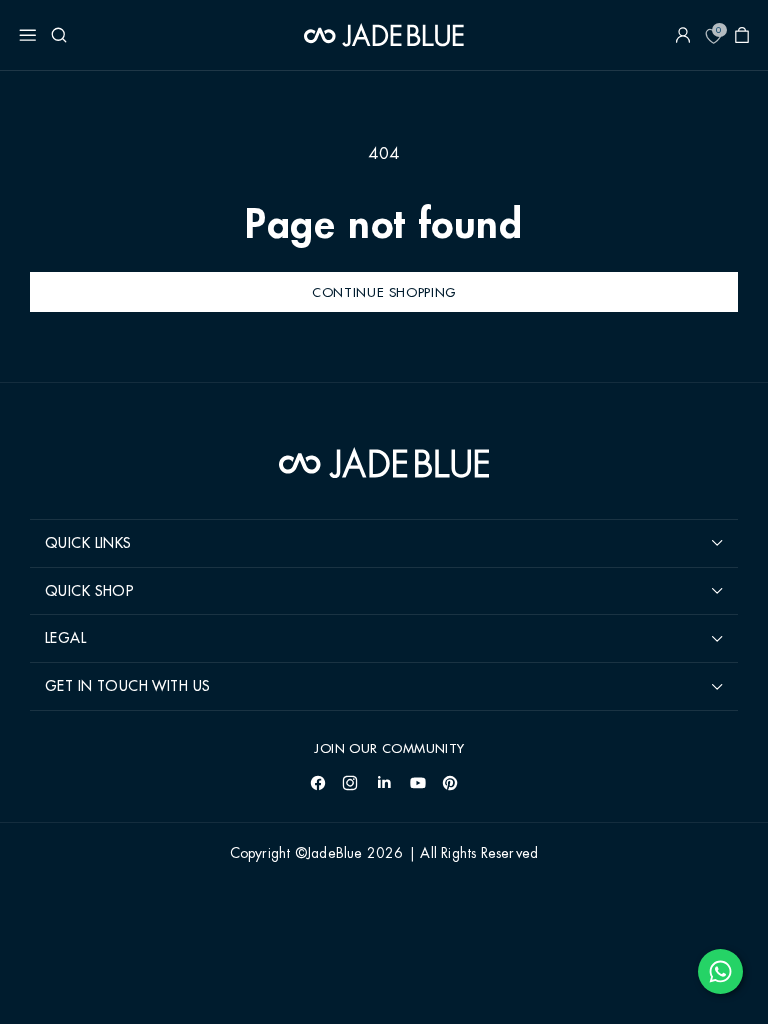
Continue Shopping (384, 292)
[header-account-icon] (683, 35)
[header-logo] (384, 35)
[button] (28, 35)
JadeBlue (335, 854)
